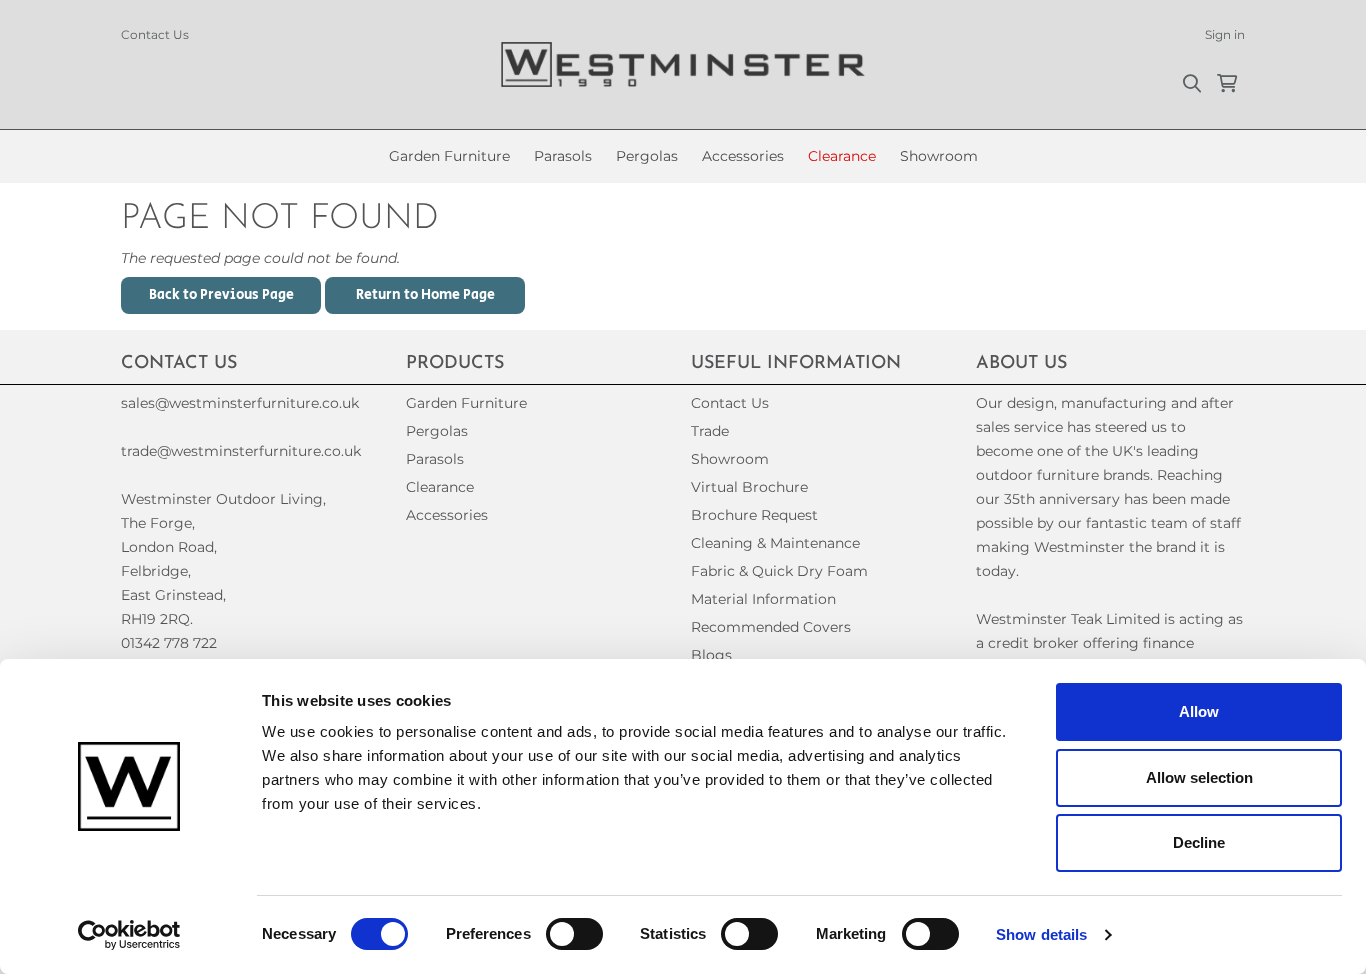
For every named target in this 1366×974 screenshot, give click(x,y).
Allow (1199, 711)
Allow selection (1199, 777)
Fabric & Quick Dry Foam (779, 571)
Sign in (1225, 34)
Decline (1199, 842)
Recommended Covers (771, 627)
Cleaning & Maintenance (775, 543)
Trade (710, 431)
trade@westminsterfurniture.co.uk (241, 451)
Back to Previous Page (221, 295)
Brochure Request (754, 515)
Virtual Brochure (749, 487)
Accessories (743, 156)
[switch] (574, 934)
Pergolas (647, 156)
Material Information (763, 599)
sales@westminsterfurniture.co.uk (240, 403)
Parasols (563, 156)
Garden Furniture (449, 156)
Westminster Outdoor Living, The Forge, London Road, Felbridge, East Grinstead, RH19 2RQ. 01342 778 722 (223, 571)
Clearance (842, 156)
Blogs (711, 655)
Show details (1041, 934)
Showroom (939, 156)
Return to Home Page (425, 295)
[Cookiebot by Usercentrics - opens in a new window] (129, 935)
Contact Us (155, 34)
